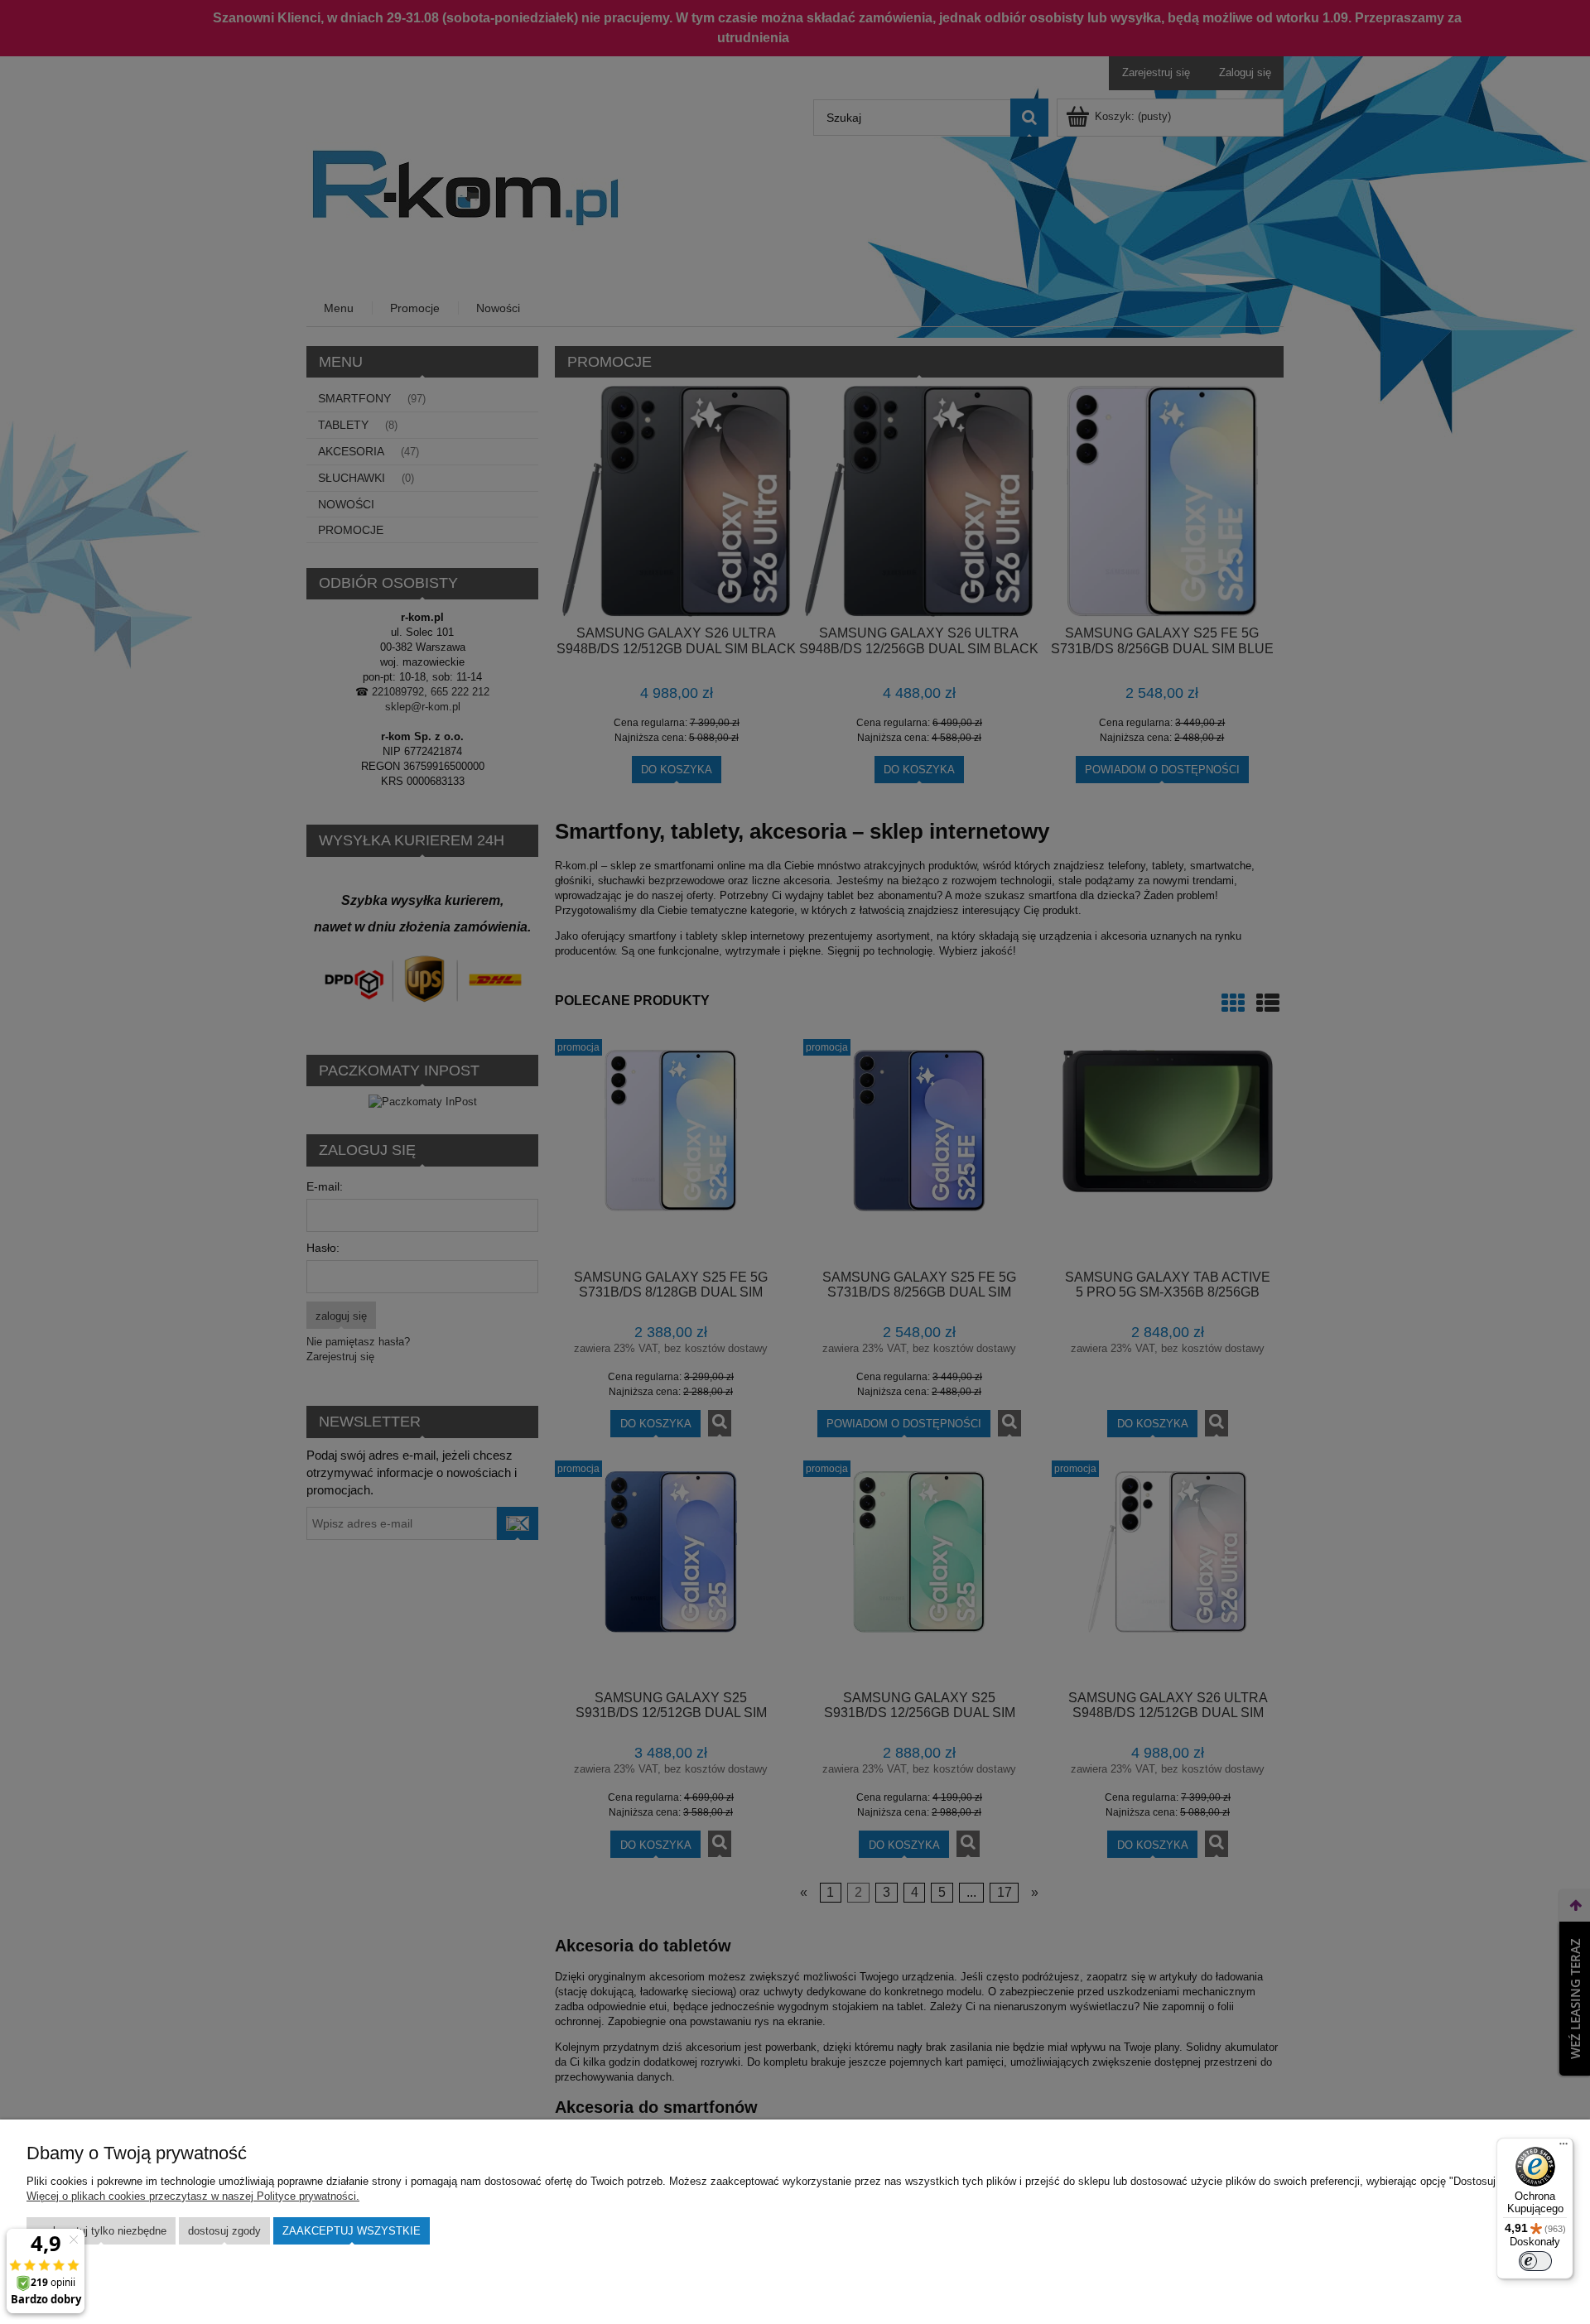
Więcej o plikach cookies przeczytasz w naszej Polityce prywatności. (193, 2196)
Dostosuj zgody (224, 2231)
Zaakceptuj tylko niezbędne (101, 2231)
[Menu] (1563, 2148)
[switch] (1535, 2261)
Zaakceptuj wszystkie (352, 2231)
